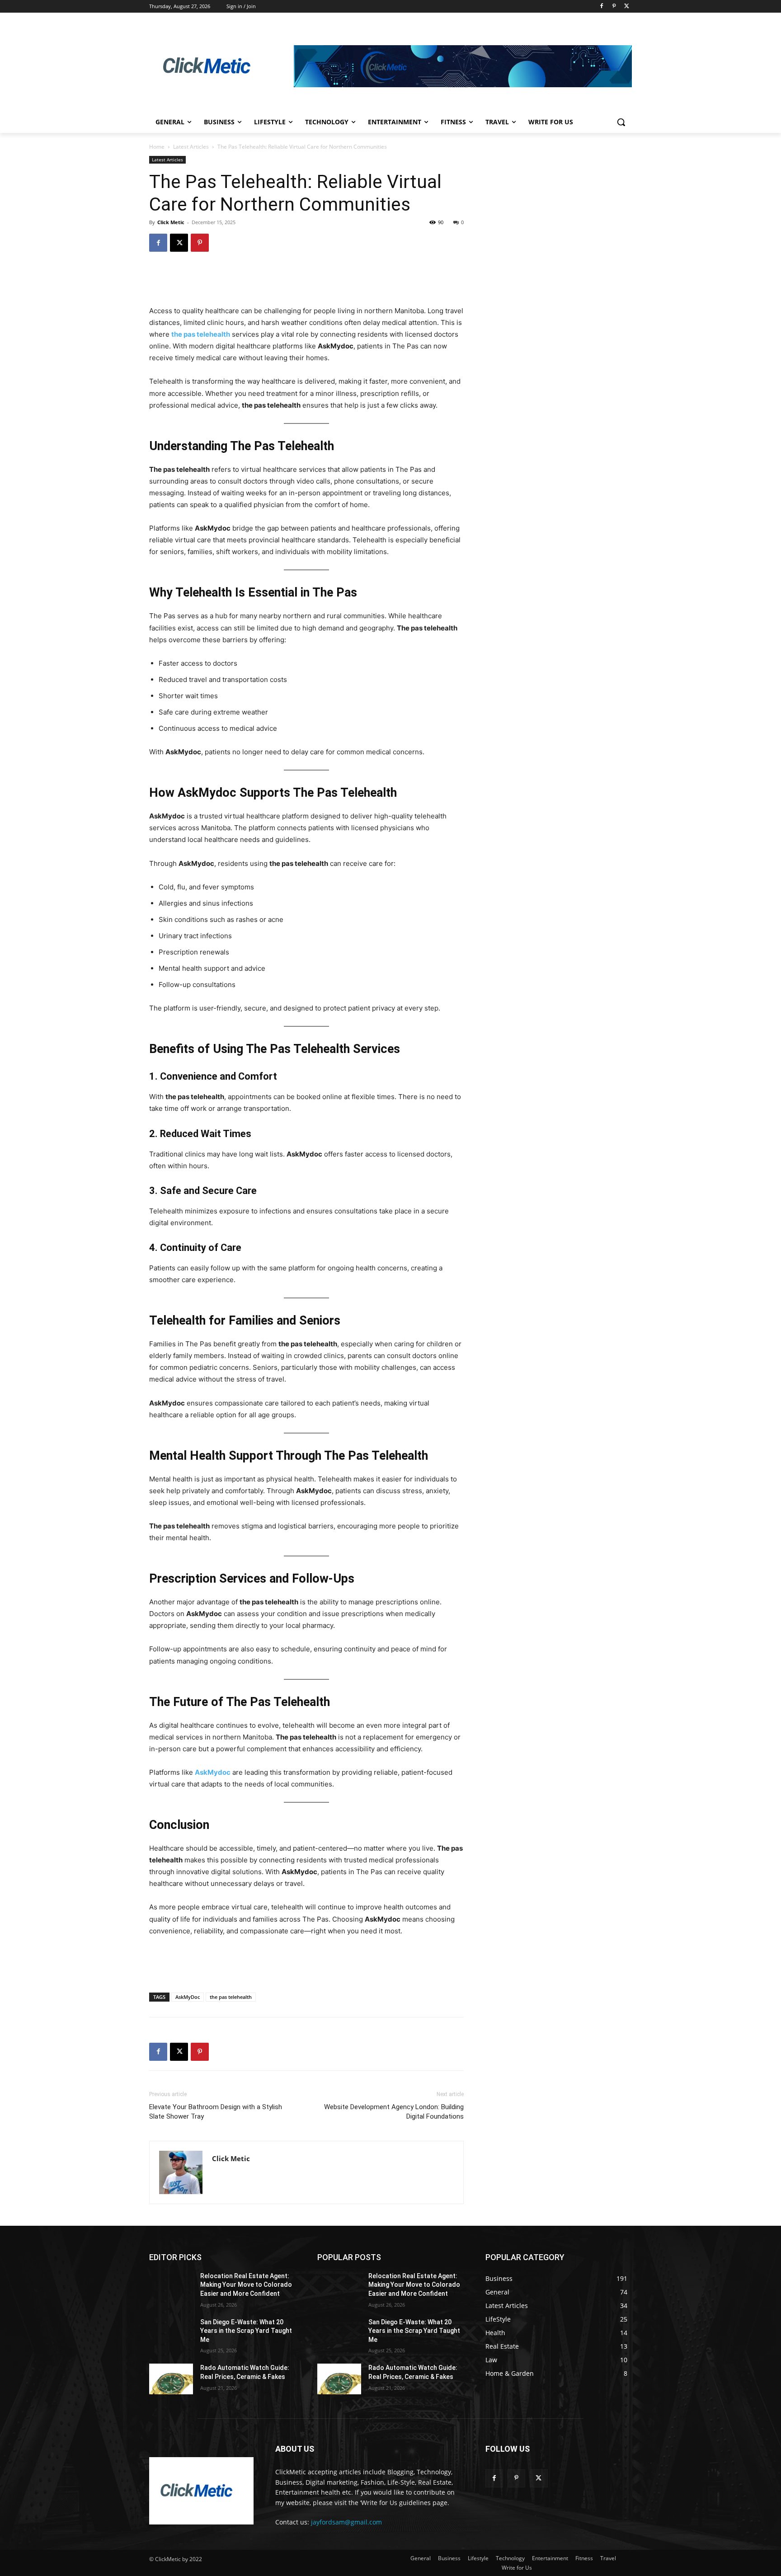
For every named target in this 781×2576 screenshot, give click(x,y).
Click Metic (171, 222)
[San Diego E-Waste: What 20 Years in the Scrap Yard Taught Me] (171, 2333)
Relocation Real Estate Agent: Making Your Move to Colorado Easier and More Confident (246, 2285)
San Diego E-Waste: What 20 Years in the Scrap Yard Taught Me (246, 2331)
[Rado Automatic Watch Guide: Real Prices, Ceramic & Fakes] (171, 2379)
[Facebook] (602, 7)
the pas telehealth (231, 1997)
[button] (621, 122)
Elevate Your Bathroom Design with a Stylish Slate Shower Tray (216, 2112)
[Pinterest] (614, 7)
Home (157, 147)
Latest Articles (191, 147)
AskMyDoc (188, 1997)
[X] (627, 7)
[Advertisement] (306, 282)
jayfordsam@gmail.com (346, 2522)
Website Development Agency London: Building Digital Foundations (394, 2112)
